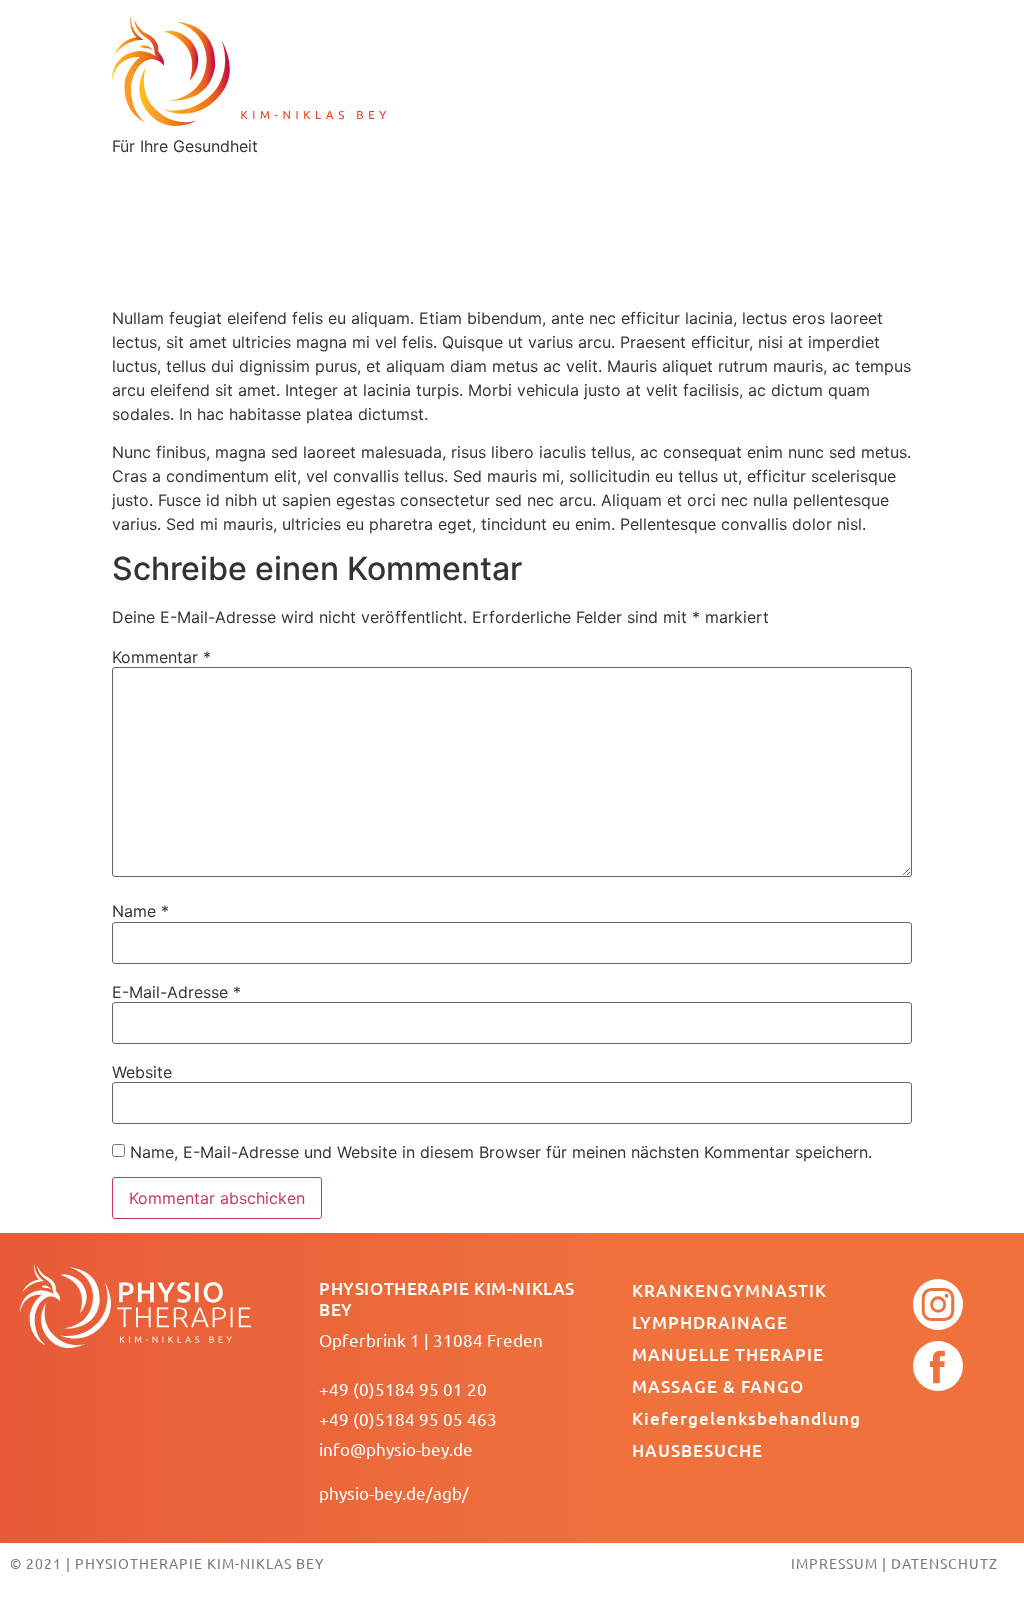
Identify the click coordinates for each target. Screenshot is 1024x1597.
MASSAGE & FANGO (718, 1386)
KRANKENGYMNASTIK (729, 1290)
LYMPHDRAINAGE (710, 1322)
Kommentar (161, 657)
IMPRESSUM (834, 1563)
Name (140, 911)
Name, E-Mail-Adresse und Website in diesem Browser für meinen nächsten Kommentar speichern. (501, 1152)
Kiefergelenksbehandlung (746, 1418)
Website (142, 1072)
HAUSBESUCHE (697, 1450)
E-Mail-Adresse (176, 992)
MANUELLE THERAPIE (728, 1354)
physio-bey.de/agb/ (394, 1492)
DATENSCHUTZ (944, 1563)
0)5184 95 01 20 (423, 1388)
